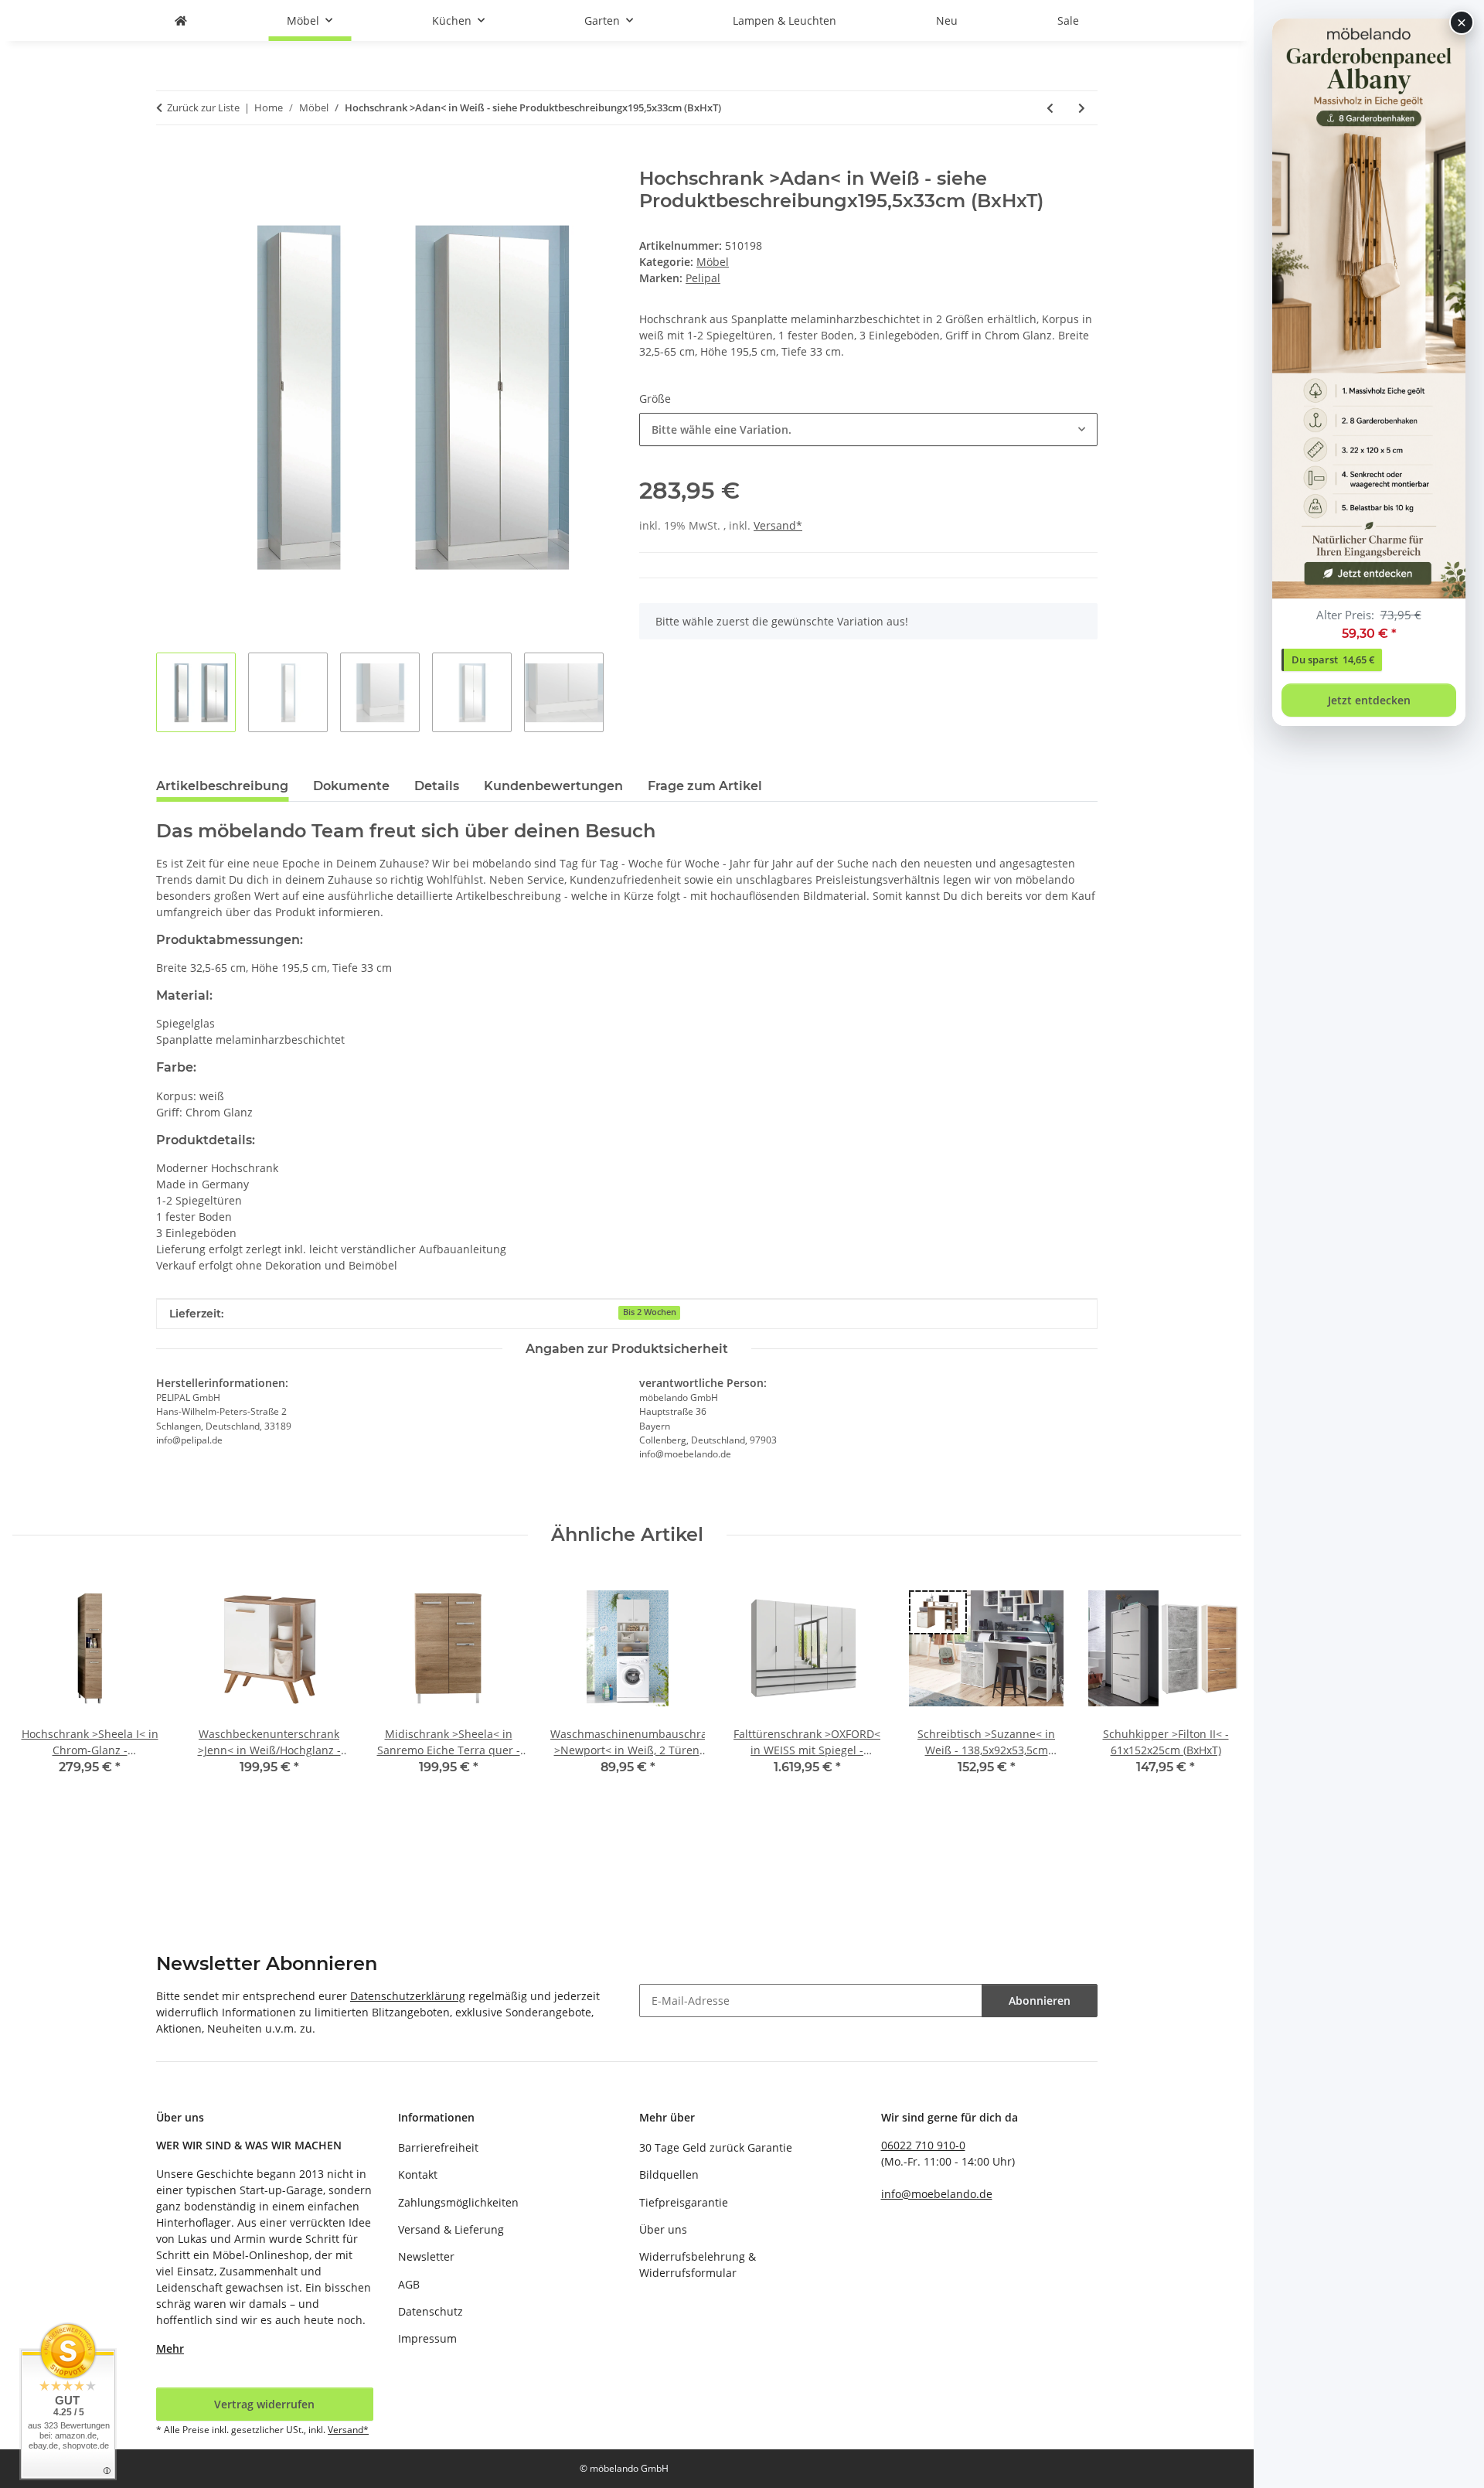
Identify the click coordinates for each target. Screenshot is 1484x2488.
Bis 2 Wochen (650, 1312)
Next (1216, 1706)
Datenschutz (431, 2311)
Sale (1068, 20)
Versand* (778, 525)
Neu (947, 20)
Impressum (427, 2338)
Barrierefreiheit (438, 2147)
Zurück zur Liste (203, 107)
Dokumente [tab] (351, 786)
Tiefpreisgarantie (684, 2202)
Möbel (713, 262)
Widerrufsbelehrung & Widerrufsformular (698, 2265)
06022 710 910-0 (923, 2145)
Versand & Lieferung (451, 2229)
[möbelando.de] (181, 20)
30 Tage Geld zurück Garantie (716, 2147)
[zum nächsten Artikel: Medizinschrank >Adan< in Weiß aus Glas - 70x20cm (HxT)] (1082, 108)
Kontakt (418, 2174)
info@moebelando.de (937, 2194)
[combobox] (868, 429)
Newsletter (426, 2256)
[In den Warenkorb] (168, 159)
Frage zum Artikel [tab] (705, 786)
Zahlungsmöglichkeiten (458, 2202)
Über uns (663, 2229)
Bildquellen (669, 2174)
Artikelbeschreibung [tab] (222, 786)
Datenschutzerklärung (408, 1996)
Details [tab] (437, 786)
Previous (38, 1706)
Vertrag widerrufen (264, 2404)
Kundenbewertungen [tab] (553, 786)
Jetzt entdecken (1369, 700)
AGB (409, 2284)
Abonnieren (1040, 2001)
